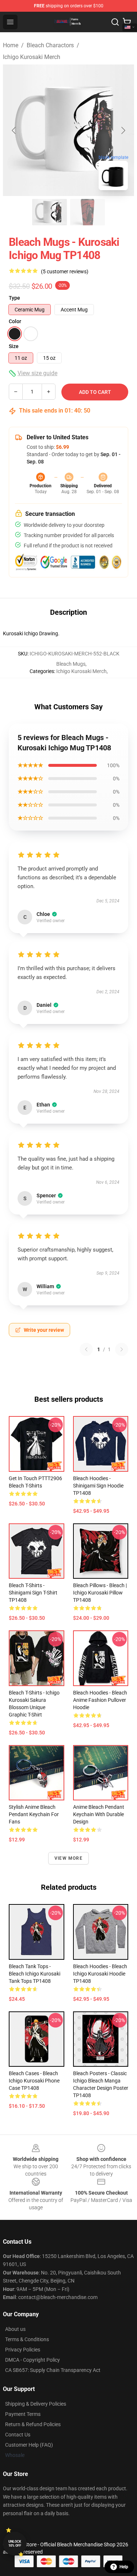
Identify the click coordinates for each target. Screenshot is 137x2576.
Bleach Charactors (50, 45)
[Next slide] (123, 130)
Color (15, 321)
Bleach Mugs (71, 664)
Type (14, 298)
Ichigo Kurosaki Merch (32, 57)
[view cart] (127, 22)
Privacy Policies (23, 2350)
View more (68, 1858)
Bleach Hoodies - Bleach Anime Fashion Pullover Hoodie (100, 1700)
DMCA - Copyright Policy (33, 2360)
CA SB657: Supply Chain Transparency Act (53, 2370)
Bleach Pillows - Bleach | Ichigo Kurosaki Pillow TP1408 (100, 1593)
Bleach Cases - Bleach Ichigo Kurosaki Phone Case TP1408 (34, 2081)
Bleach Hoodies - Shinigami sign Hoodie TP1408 (98, 1486)
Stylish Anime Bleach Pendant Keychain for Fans (34, 1814)
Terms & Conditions (27, 2339)
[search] (115, 22)
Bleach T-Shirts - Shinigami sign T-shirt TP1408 (33, 1593)
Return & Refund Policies (33, 2424)
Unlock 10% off (15, 2544)
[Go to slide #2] (88, 212)
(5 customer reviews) (65, 271)
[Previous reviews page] (86, 1349)
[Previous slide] (14, 130)
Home (11, 45)
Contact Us (18, 2435)
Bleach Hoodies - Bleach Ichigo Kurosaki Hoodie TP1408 (100, 1974)
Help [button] (124, 2567)
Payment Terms (23, 2414)
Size (14, 346)
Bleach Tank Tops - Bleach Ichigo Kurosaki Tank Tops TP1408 (35, 1974)
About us (15, 2329)
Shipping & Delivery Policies (36, 2404)
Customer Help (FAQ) (29, 2445)
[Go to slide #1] (50, 212)
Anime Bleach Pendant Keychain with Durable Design (99, 1814)
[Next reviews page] (122, 1349)
